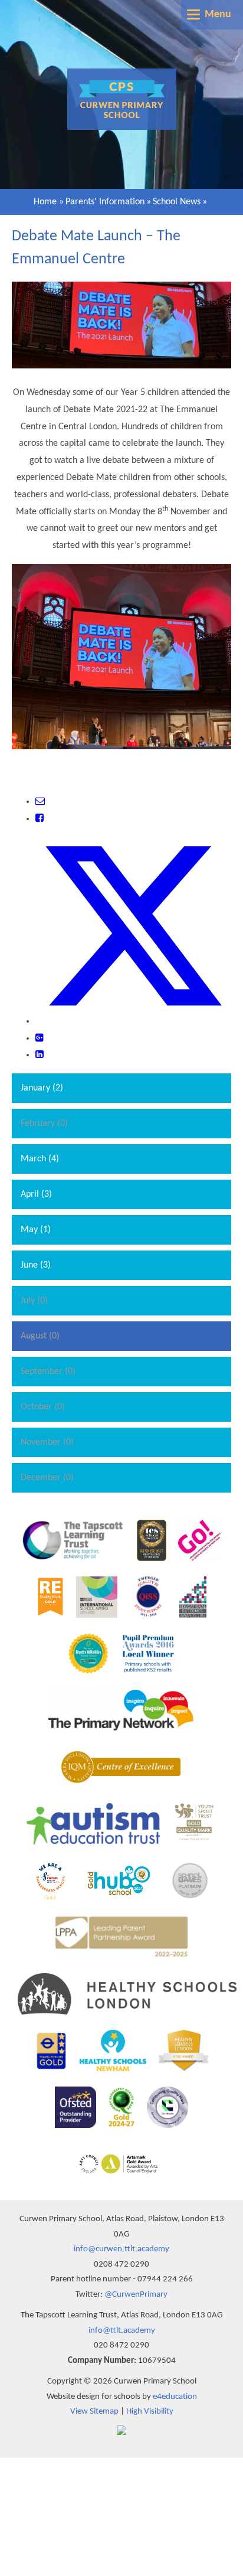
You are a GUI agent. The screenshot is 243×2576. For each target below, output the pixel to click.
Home (45, 202)
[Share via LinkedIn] (40, 1055)
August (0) (40, 1336)
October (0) (43, 1407)
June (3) (36, 1265)
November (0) (47, 1442)
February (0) (44, 1124)
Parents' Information (105, 202)
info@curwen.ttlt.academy (121, 2249)
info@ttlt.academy (122, 2331)
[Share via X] (133, 1021)
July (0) (34, 1301)
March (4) (40, 1159)
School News (177, 202)
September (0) (48, 1372)
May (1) (36, 1230)
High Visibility (150, 2412)
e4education (175, 2397)
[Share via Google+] (40, 1039)
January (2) (42, 1088)
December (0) (47, 1478)
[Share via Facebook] (40, 819)
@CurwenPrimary (136, 2295)
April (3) (36, 1194)
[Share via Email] (40, 802)
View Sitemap (94, 2412)
